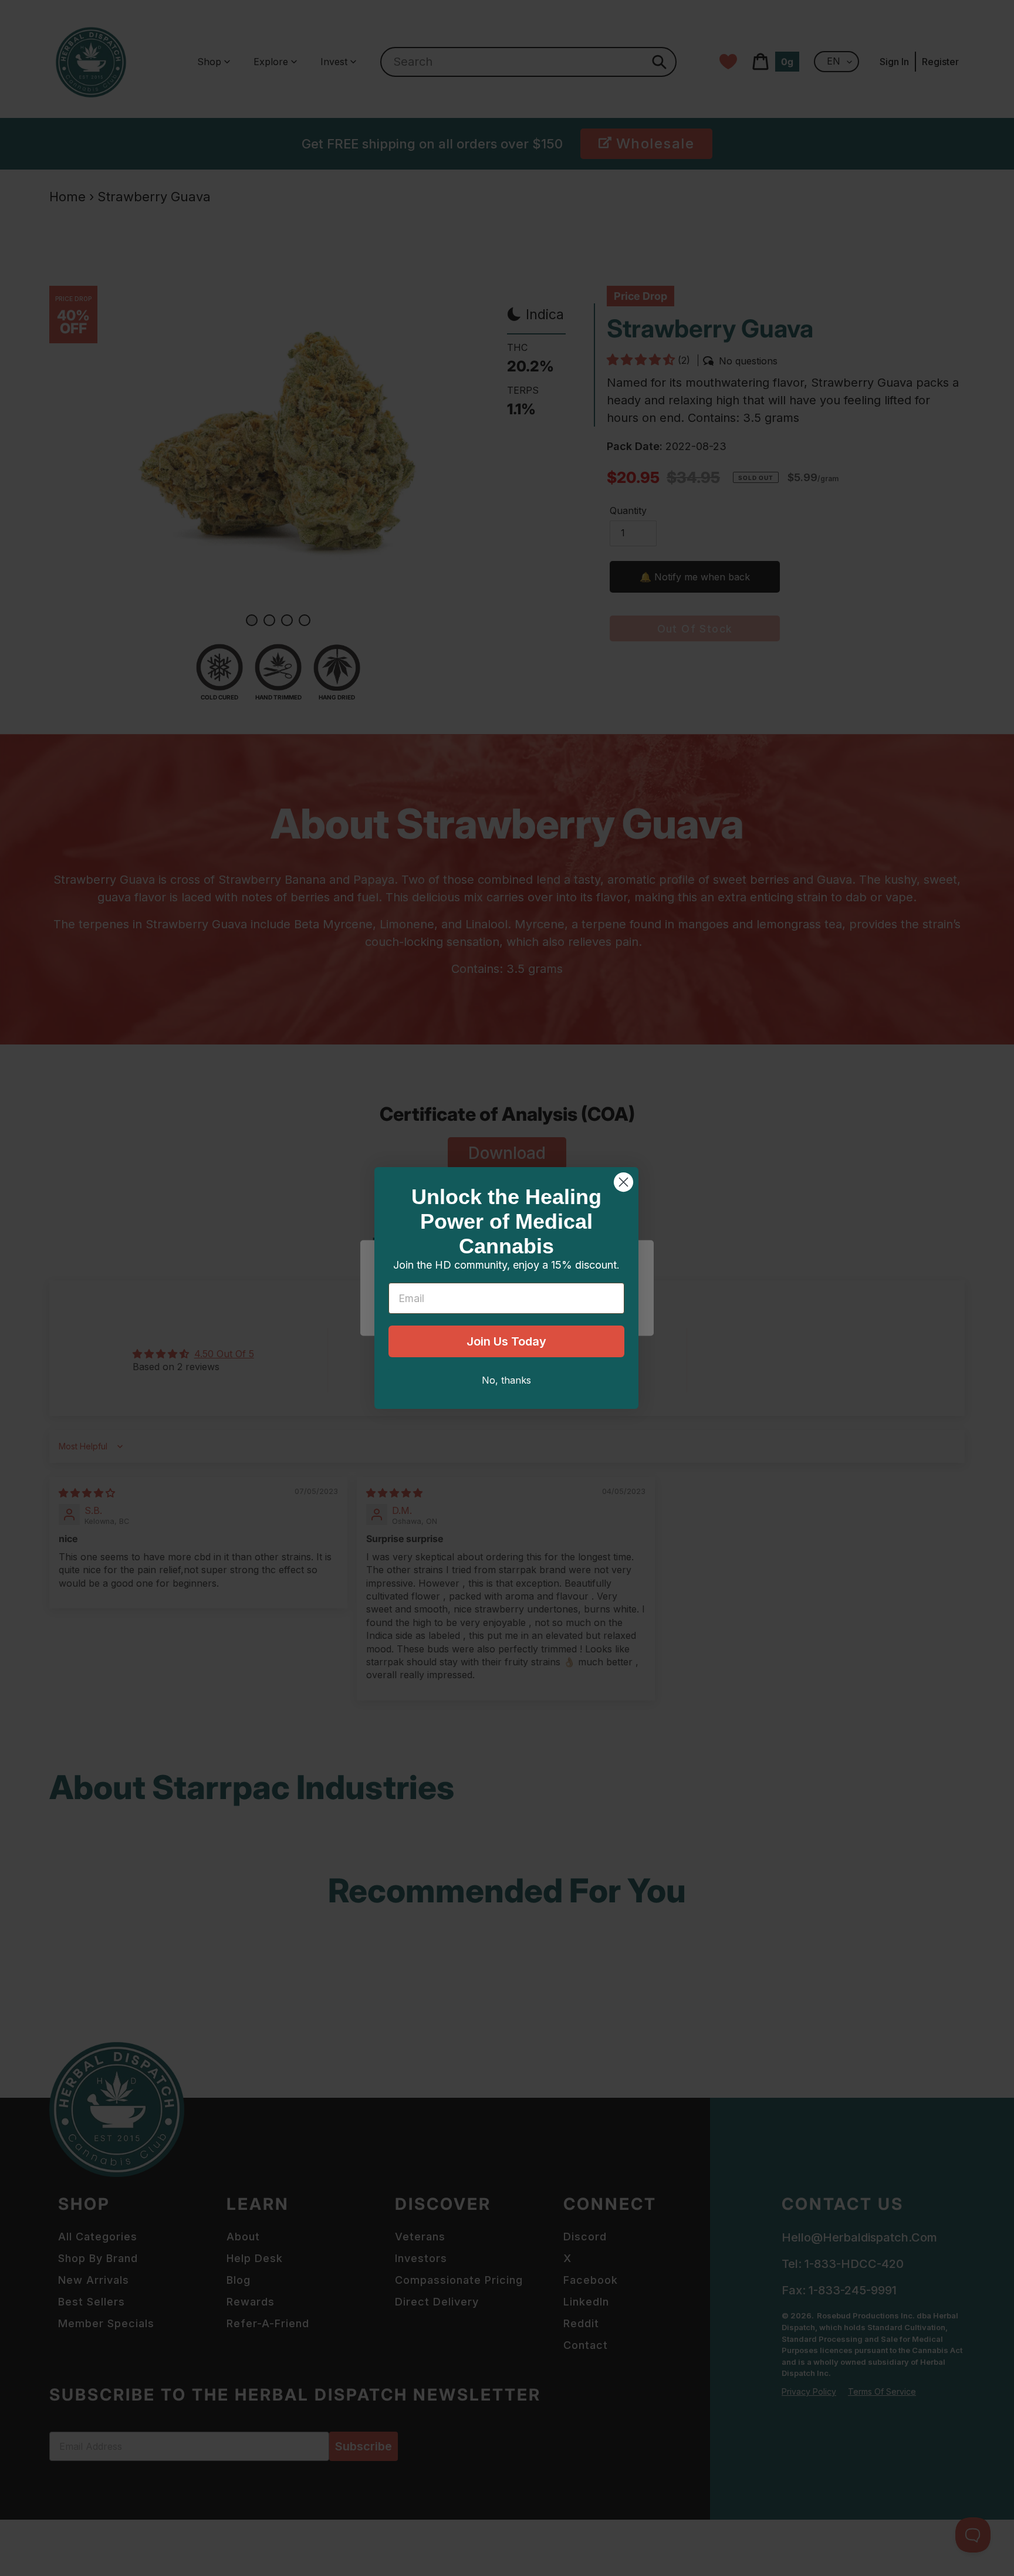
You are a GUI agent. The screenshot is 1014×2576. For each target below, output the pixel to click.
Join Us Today (506, 1341)
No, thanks (506, 1380)
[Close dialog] (623, 1182)
